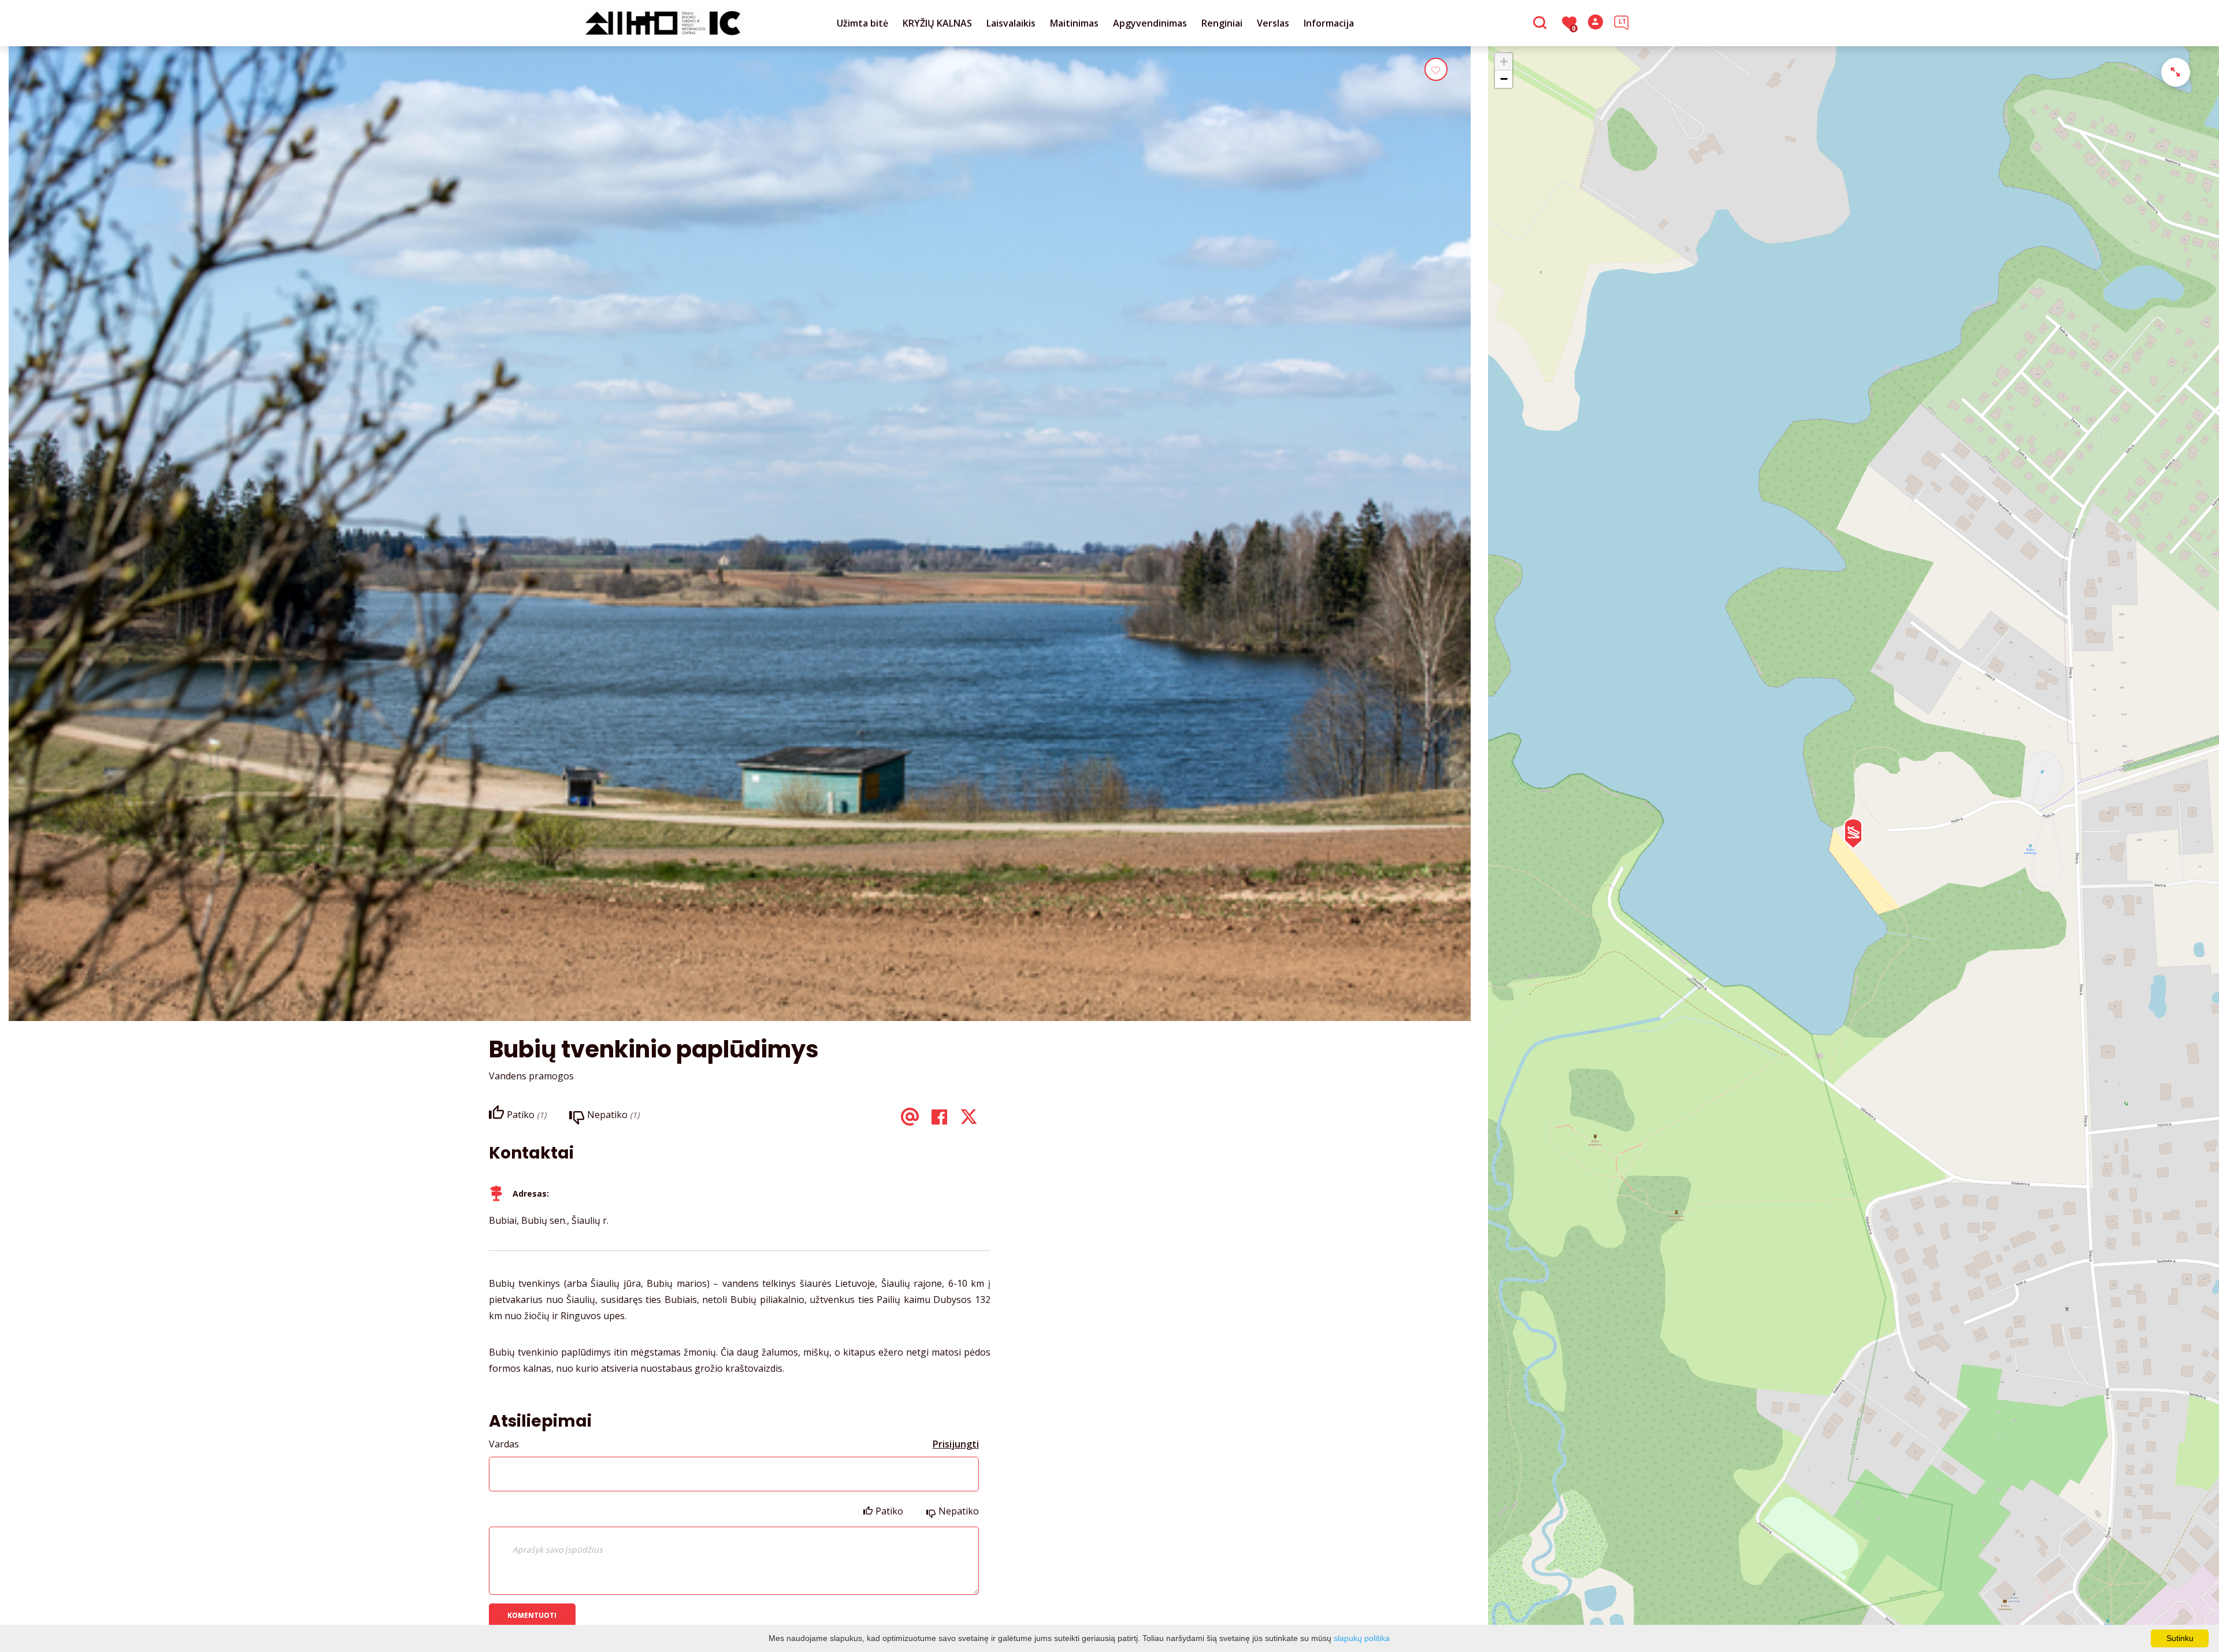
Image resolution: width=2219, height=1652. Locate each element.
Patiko (889, 1511)
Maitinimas (1074, 23)
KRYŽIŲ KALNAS (937, 23)
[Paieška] (1541, 24)
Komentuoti (532, 1615)
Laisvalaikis (1011, 23)
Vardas (504, 1444)
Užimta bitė (862, 23)
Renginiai (1222, 23)
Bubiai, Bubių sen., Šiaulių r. (549, 1220)
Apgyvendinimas (1150, 23)
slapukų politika (1362, 1638)
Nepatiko (959, 1511)
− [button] (1504, 79)
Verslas (1273, 23)
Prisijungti (956, 1444)
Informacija (1329, 23)
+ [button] (1504, 62)
